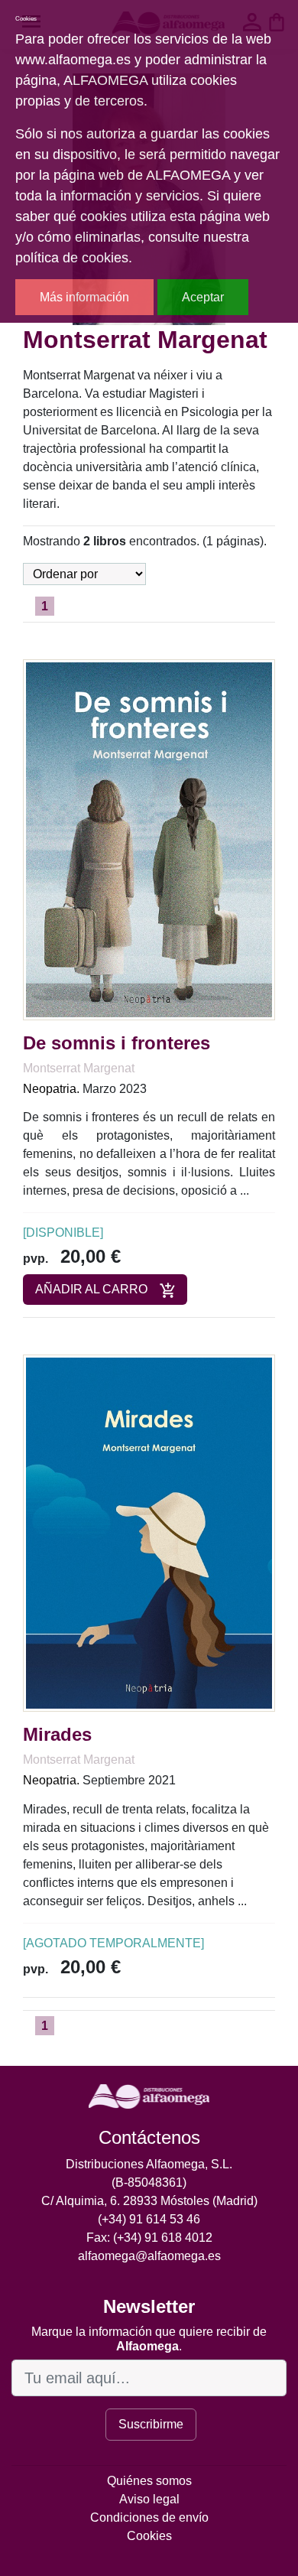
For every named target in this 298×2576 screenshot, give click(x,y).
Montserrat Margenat (79, 1068)
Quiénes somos (149, 2481)
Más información (84, 297)
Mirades (57, 1734)
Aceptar (203, 297)
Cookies (149, 2536)
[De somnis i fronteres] (149, 839)
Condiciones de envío (149, 2517)
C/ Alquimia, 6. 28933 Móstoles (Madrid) (149, 2201)
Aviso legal (149, 2499)
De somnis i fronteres (117, 1043)
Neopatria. (51, 1089)
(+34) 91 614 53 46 (149, 2219)
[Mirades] (149, 1532)
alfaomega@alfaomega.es (149, 2256)
